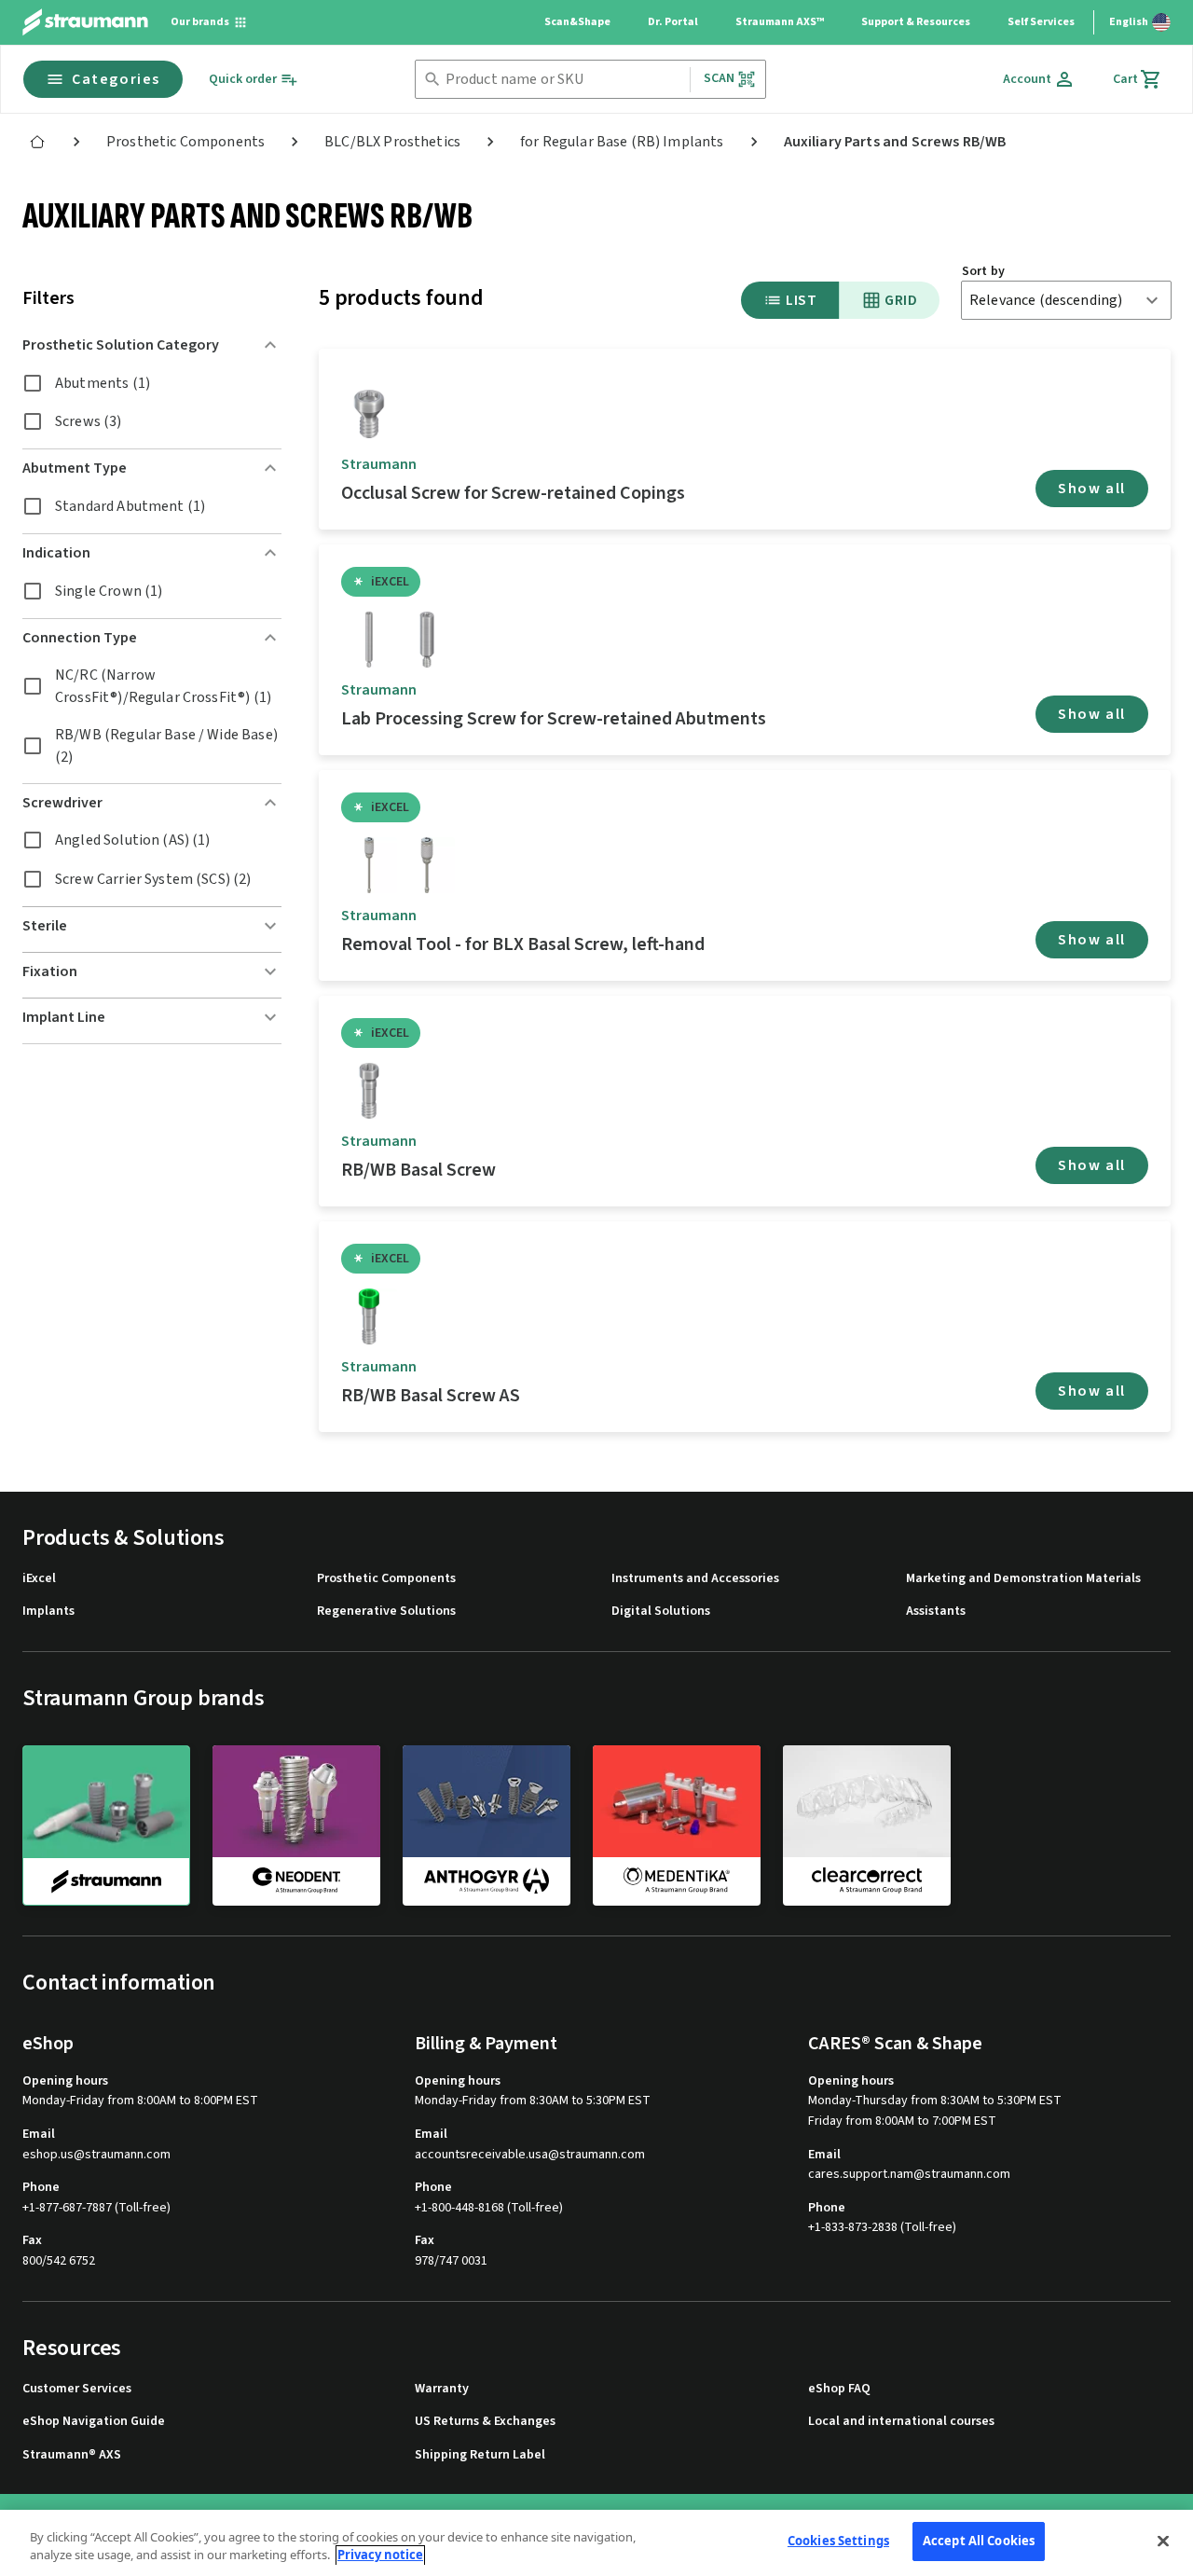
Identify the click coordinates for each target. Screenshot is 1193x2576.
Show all (1092, 489)
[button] (152, 345)
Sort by (983, 272)
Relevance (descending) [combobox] (1046, 300)
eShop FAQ (839, 2389)
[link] (37, 142)
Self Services (1041, 22)
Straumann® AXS (72, 2455)
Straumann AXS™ (780, 22)
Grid (901, 300)
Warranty (442, 2389)
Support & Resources (916, 22)
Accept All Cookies (979, 2541)
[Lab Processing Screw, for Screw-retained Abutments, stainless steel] (369, 640)
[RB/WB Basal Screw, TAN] (369, 1091)
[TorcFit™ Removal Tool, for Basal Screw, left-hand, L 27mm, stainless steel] (369, 865)
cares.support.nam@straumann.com (909, 2175)
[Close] (1163, 2541)
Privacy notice (380, 2555)
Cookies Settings (838, 2541)
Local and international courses (901, 2422)
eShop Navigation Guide (94, 2422)
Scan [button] (720, 78)
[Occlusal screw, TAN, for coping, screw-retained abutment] (369, 414)
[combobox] (564, 80)
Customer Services (77, 2389)
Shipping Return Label (480, 2455)
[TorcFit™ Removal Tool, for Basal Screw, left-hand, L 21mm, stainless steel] (427, 865)
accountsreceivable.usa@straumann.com (530, 2155)
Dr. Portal (673, 22)
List (801, 300)
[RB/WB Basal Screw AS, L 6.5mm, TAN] (369, 1316)
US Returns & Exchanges (485, 2422)
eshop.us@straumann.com (96, 2155)
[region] (596, 2543)
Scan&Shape (577, 22)
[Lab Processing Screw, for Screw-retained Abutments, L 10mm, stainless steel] (427, 640)
